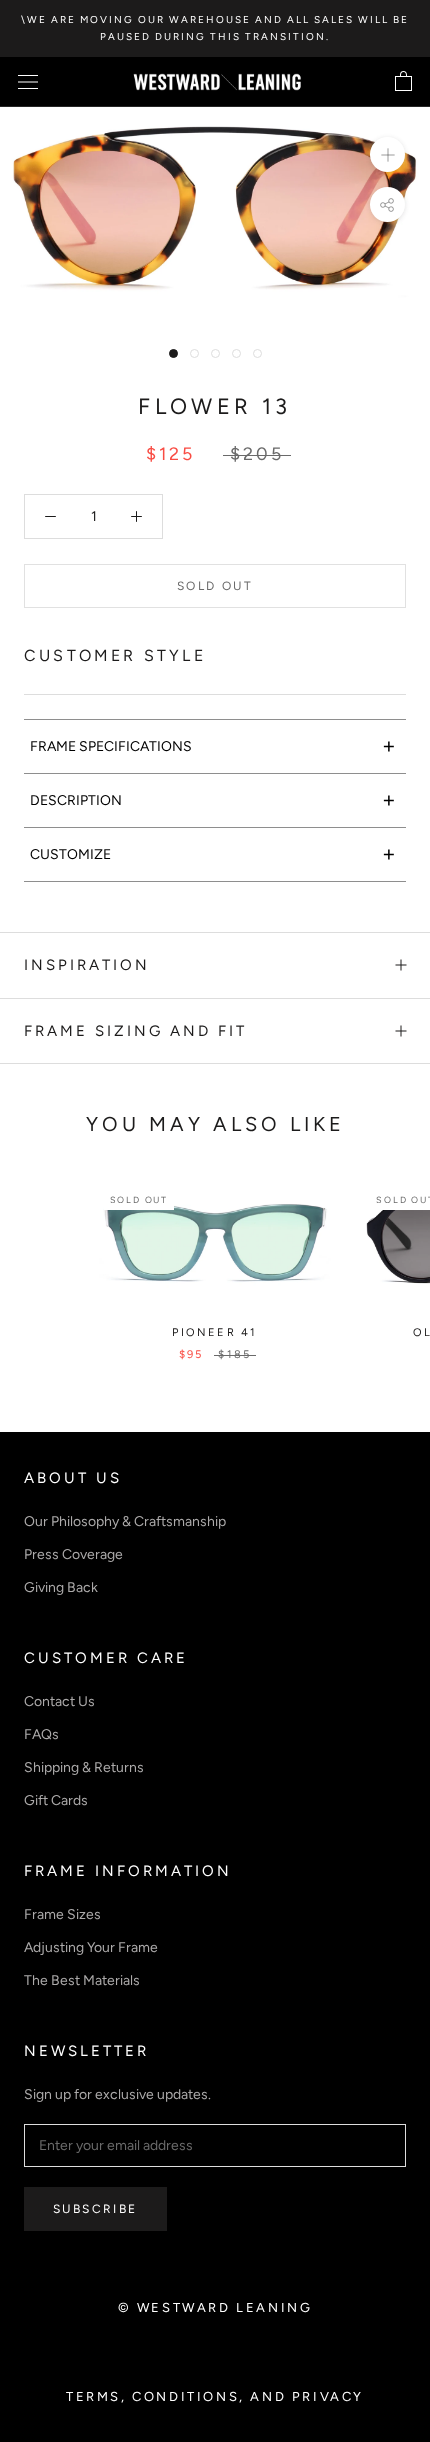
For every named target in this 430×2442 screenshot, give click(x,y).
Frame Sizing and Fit (135, 1031)
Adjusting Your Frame (91, 1947)
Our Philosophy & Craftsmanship (125, 1521)
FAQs (41, 1734)
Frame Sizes (62, 1914)
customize (213, 853)
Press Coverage (73, 1554)
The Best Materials (82, 1980)
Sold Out (215, 586)
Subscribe (95, 2209)
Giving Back (61, 1587)
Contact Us (59, 1701)
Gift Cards (56, 1800)
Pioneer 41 (214, 1332)
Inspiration (87, 965)
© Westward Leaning (215, 2307)
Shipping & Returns (84, 1767)
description (213, 799)
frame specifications (213, 745)
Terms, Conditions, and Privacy (215, 2396)
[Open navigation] (28, 82)
